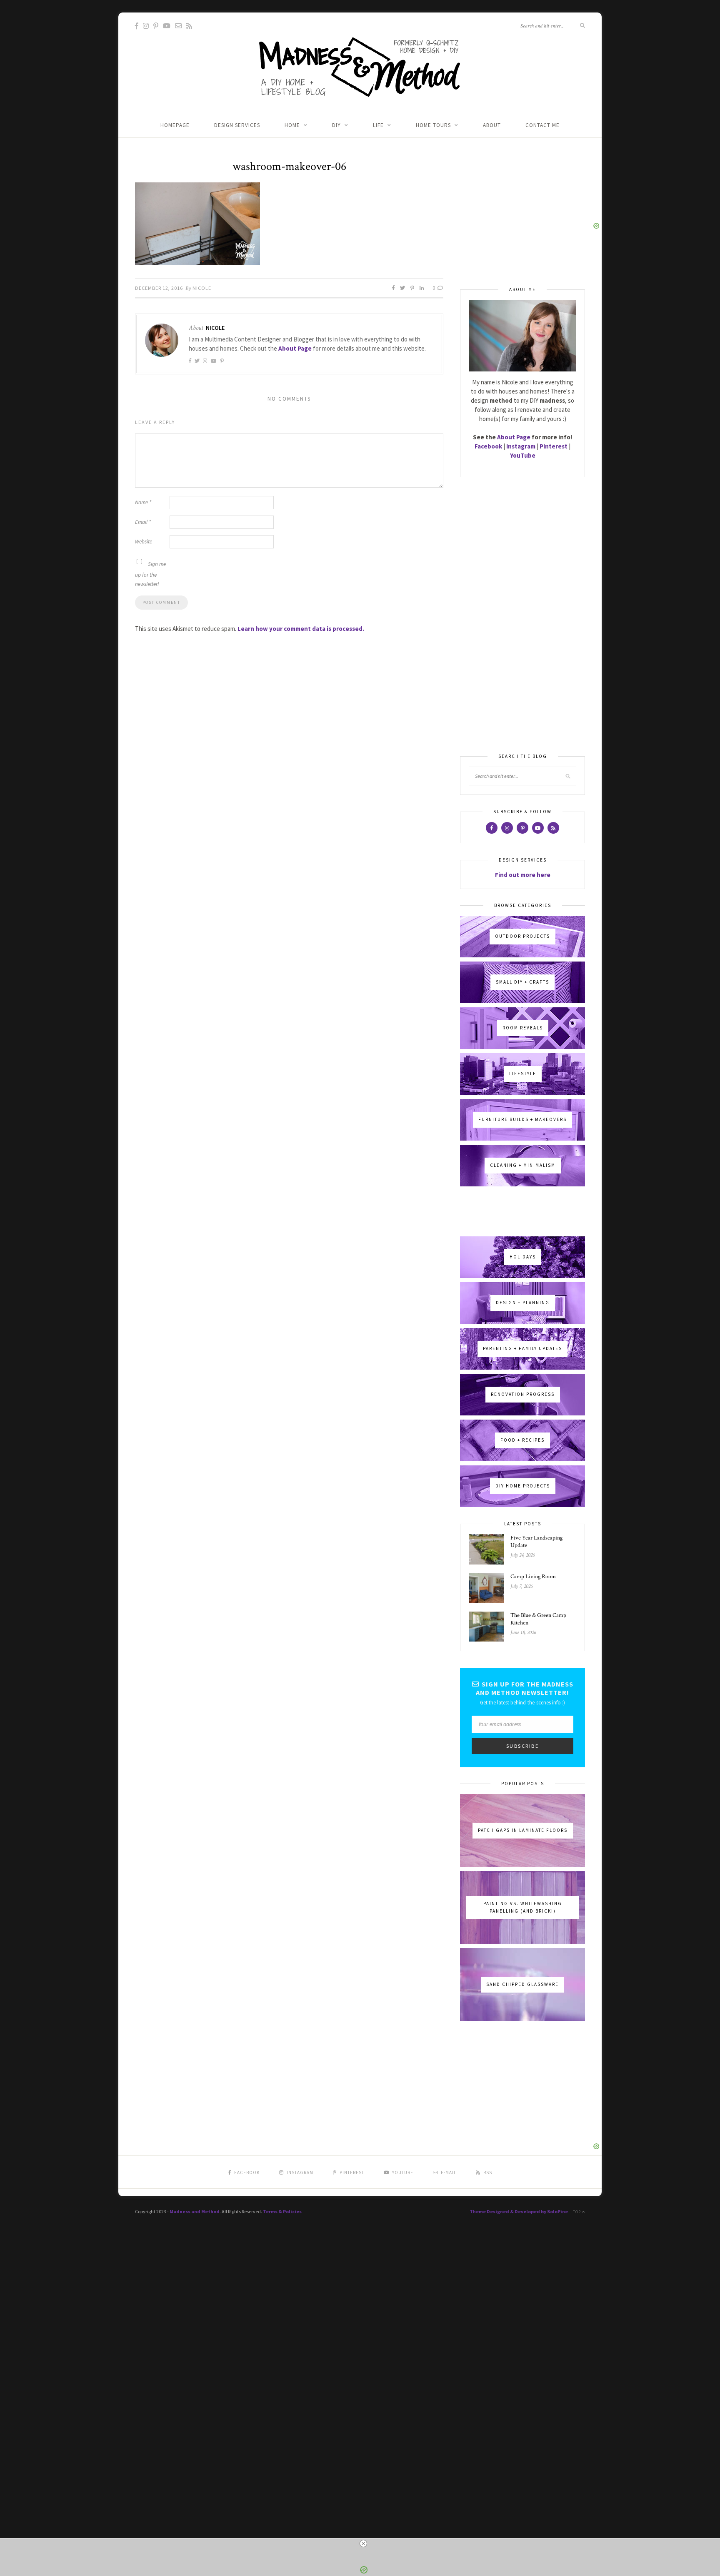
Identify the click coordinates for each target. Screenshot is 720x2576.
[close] (363, 2544)
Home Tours (433, 125)
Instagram (521, 446)
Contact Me (542, 125)
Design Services (237, 125)
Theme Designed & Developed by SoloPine (519, 2211)
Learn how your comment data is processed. (301, 629)
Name (143, 502)
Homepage (175, 125)
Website (144, 542)
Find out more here (523, 875)
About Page (295, 348)
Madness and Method (195, 2211)
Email (143, 522)
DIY (336, 125)
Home (292, 125)
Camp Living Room (533, 1577)
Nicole (202, 288)
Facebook (488, 446)
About (492, 125)
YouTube (523, 455)
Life (378, 125)
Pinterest (554, 446)
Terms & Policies (282, 2211)
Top (577, 2212)
